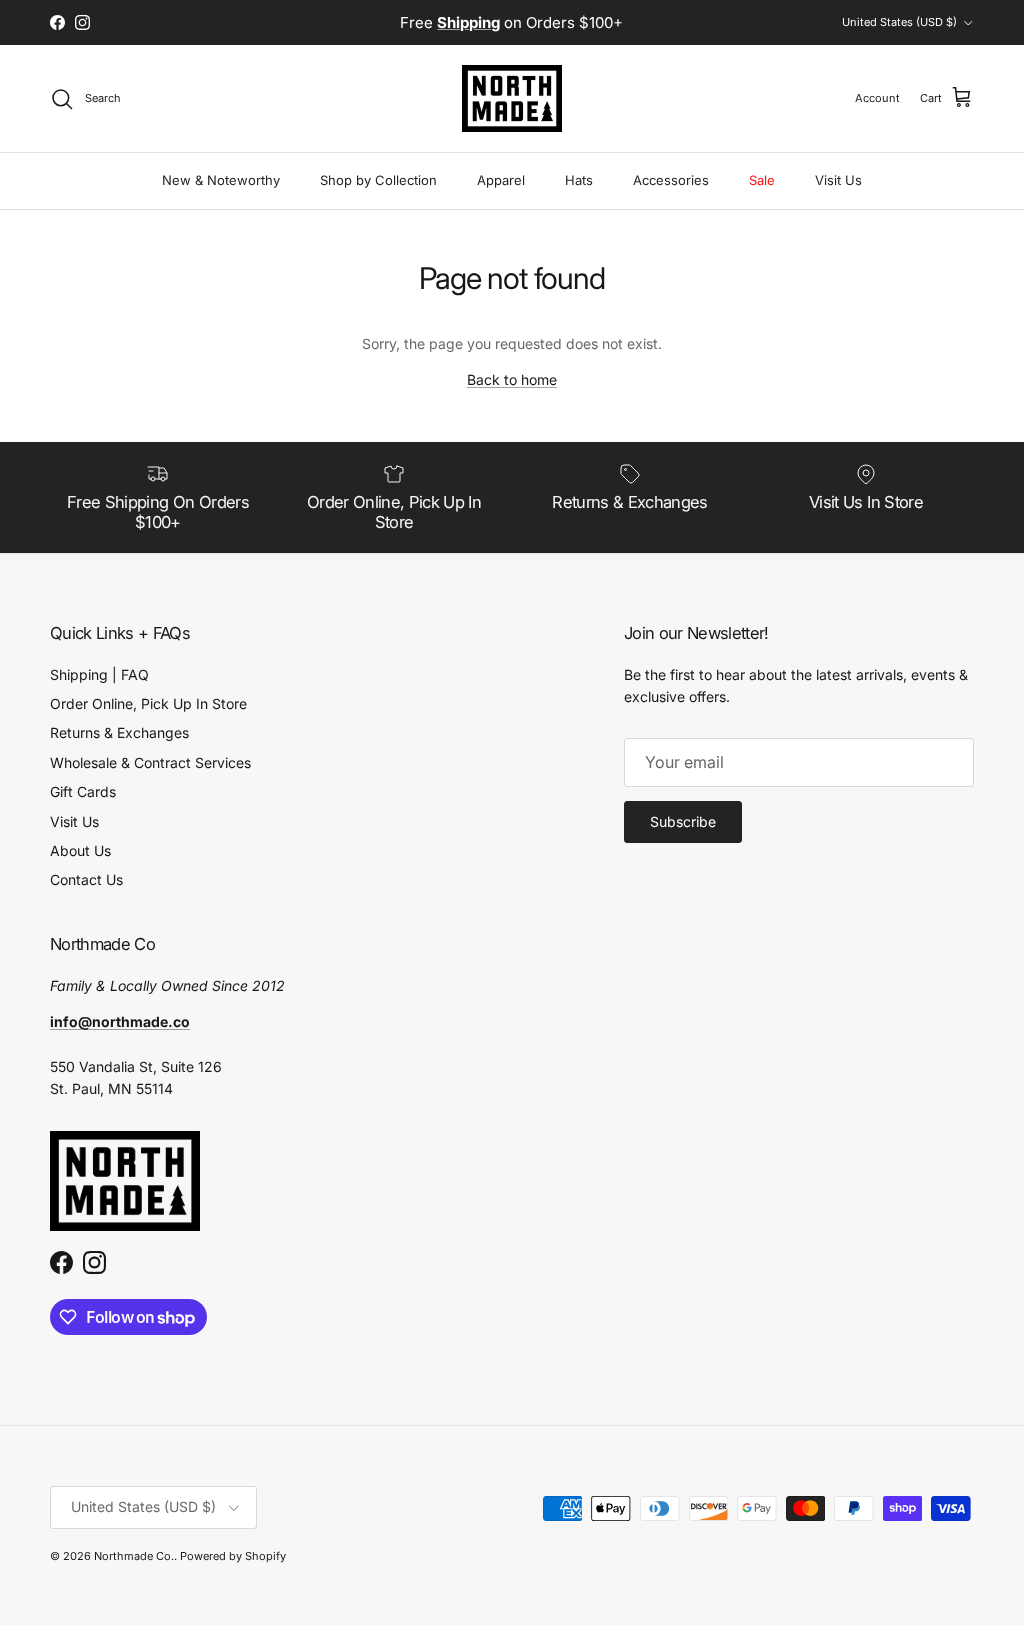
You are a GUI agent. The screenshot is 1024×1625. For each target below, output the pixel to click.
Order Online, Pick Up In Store (148, 703)
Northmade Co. (134, 1556)
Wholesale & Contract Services (150, 762)
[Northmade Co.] (512, 98)
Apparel (501, 180)
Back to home (512, 379)
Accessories (671, 180)
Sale (762, 180)
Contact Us (86, 879)
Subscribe (683, 821)
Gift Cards (83, 791)
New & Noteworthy (221, 180)
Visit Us (838, 180)
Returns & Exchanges (119, 732)
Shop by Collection (378, 180)
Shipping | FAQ (99, 674)
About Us (80, 850)
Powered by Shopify (233, 1556)
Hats (579, 180)
